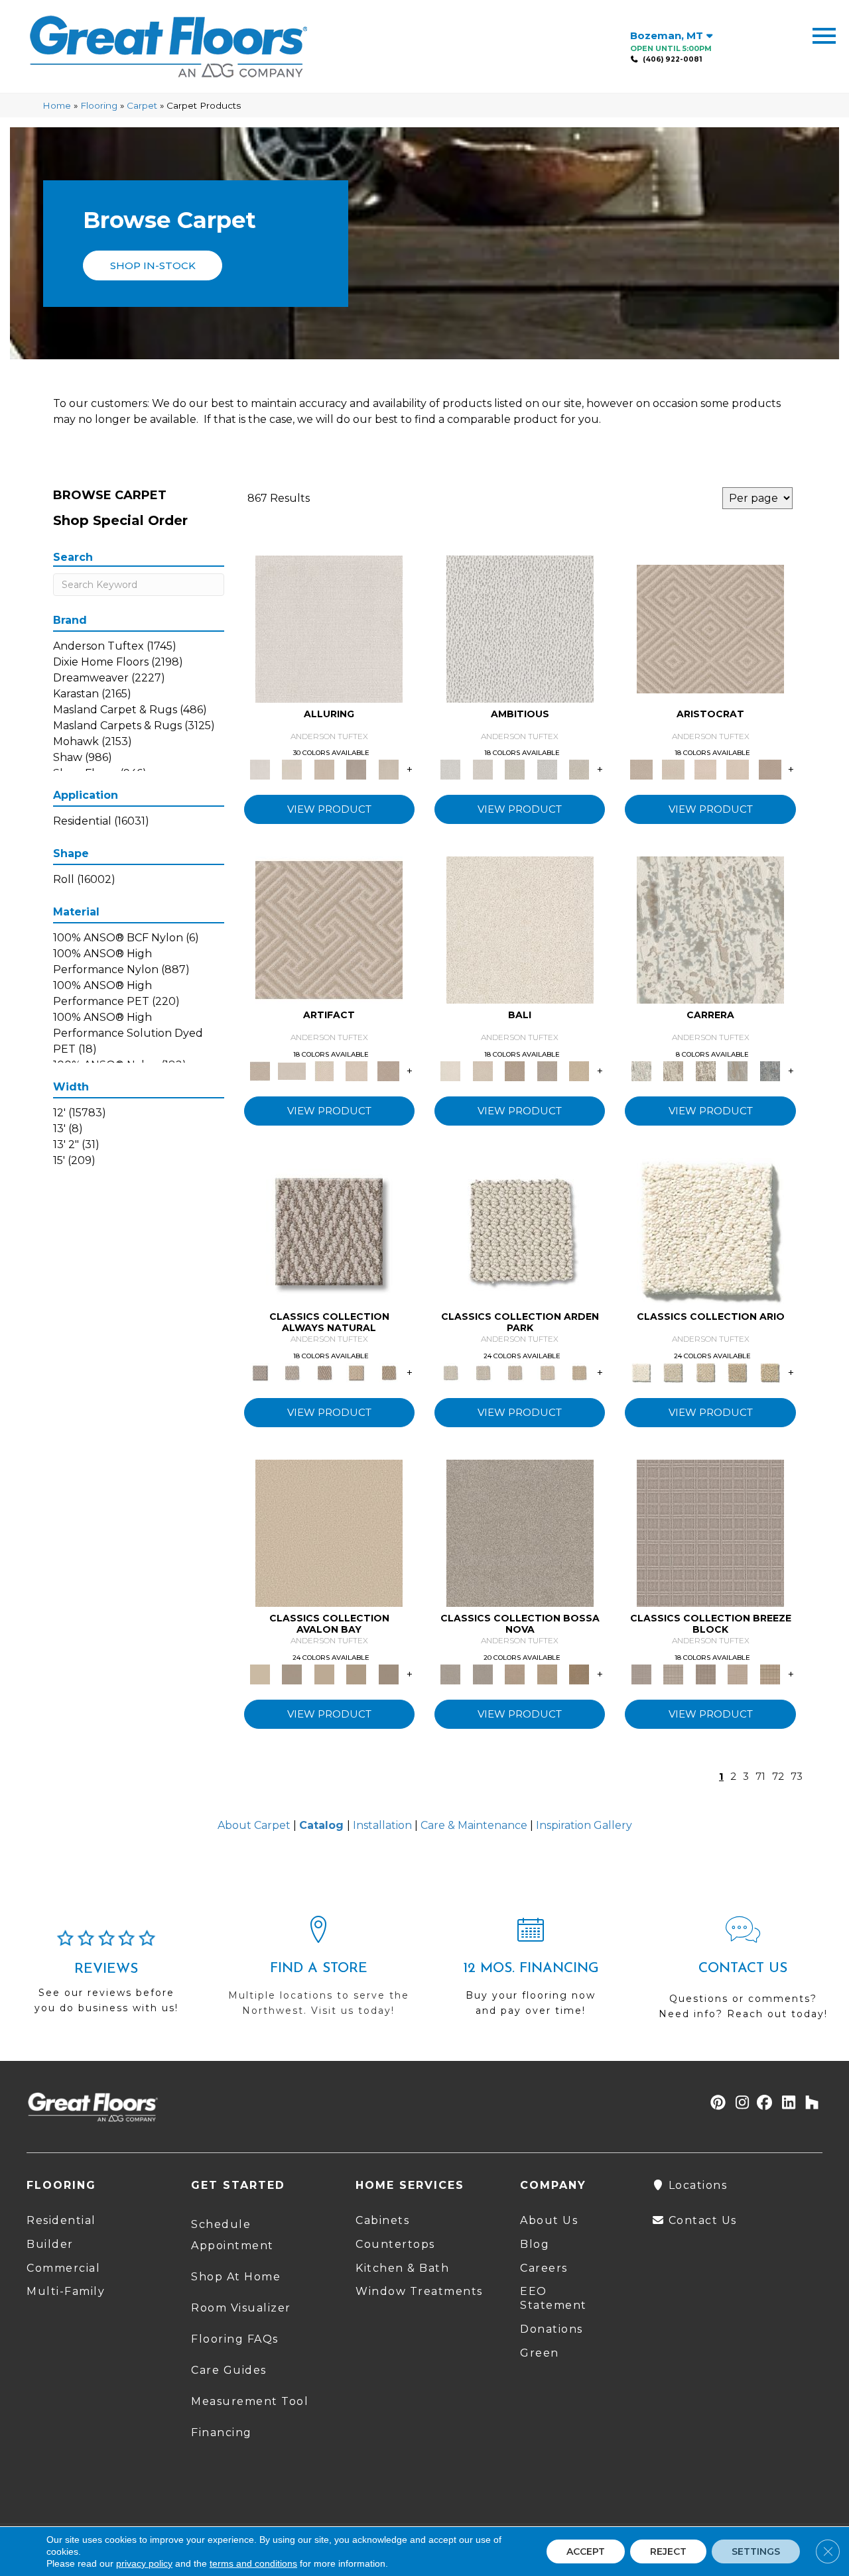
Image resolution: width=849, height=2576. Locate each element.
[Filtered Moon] (357, 1673)
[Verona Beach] (520, 929)
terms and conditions (253, 2563)
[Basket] (324, 1372)
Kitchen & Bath (402, 2268)
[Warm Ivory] (673, 1071)
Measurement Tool (250, 2401)
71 (760, 1777)
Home (57, 105)
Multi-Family (66, 2291)
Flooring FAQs (235, 2339)
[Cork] (388, 1372)
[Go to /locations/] (318, 1972)
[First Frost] (520, 628)
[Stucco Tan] (547, 1071)
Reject (668, 2551)
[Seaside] (482, 1372)
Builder (50, 2244)
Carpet (142, 105)
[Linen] (482, 769)
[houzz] (809, 2104)
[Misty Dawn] (520, 1532)
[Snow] (292, 1071)
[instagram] (739, 2104)
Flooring (99, 105)
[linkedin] (786, 2104)
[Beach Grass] (515, 1673)
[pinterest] (716, 2104)
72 (778, 1777)
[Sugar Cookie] (388, 1673)
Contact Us (701, 2220)
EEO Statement (554, 2298)
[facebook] (762, 2104)
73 (797, 1777)
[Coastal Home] (738, 1372)
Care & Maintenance (474, 1825)
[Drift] (515, 1372)
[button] (153, 265)
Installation (382, 1825)
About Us (549, 2220)
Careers (544, 2268)
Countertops (395, 2244)
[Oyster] (705, 1071)
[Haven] (710, 1231)
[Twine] (292, 1372)
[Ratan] (515, 1071)
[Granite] (547, 769)
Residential (61, 2220)
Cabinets (382, 2220)
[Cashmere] (357, 769)
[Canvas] (515, 769)
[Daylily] (705, 769)
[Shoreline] (770, 1071)
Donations (552, 2329)
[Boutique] (357, 1372)
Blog (535, 2244)
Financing (222, 2432)
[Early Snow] (673, 769)
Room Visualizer (241, 2308)
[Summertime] (579, 1071)
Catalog (321, 1825)
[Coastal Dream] (738, 1071)
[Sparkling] (738, 769)
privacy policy (144, 2563)
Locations (696, 2185)
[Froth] (520, 1231)
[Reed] (547, 1673)
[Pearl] (710, 628)
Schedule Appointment (232, 2235)
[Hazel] (579, 1673)
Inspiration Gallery (584, 1825)
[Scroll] (547, 1372)
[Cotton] (329, 628)
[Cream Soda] (673, 1372)
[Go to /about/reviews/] (106, 1977)
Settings (756, 2551)
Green (540, 2353)
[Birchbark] (388, 769)
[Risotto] (329, 1532)
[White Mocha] (292, 1673)
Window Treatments (419, 2291)
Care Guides (229, 2370)
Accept (586, 2551)
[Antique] (770, 1372)
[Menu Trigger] (824, 35)
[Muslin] (329, 1231)
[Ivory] (292, 769)
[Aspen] (710, 929)
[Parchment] (579, 1372)
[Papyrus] (324, 769)
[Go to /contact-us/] (743, 1974)
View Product (329, 809)
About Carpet (254, 1825)
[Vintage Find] (579, 769)
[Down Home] (324, 1673)
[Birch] (482, 1071)
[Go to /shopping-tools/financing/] (531, 1972)
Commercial (63, 2268)
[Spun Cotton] (482, 1673)
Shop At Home (236, 2277)
